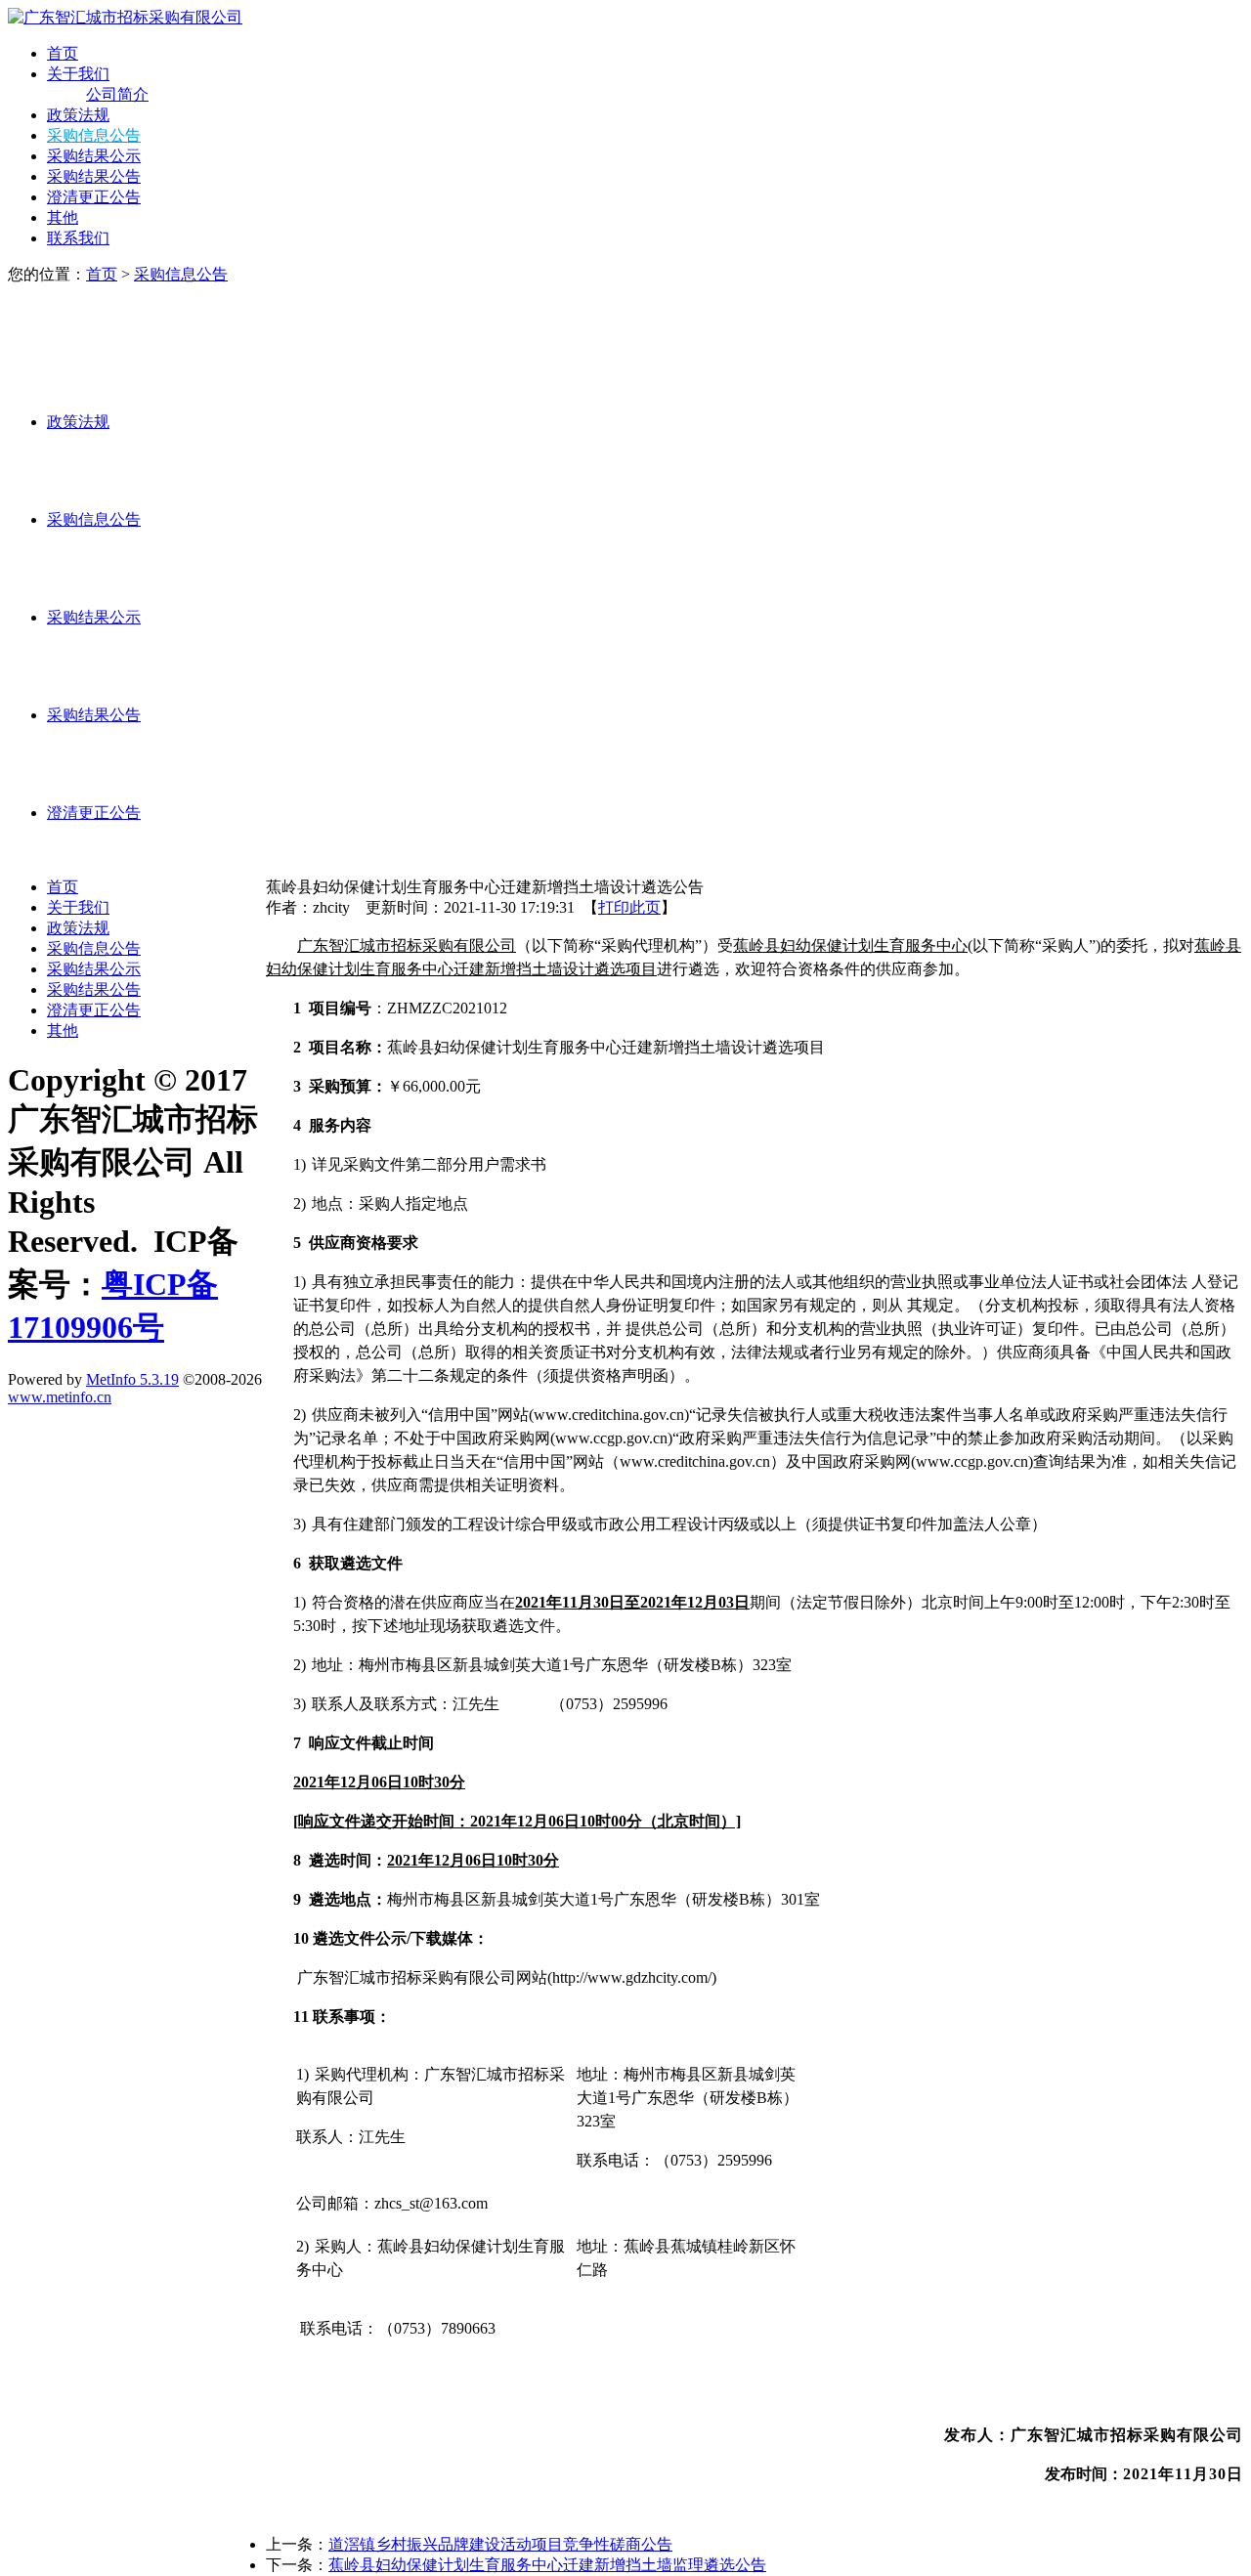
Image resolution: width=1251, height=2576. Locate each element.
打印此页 (629, 907)
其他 (63, 217)
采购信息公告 (94, 135)
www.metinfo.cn (60, 1397)
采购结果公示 (94, 156)
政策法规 (78, 115)
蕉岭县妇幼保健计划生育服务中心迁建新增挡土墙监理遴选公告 (547, 2565)
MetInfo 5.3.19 (132, 1379)
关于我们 (78, 74)
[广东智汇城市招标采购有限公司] (125, 17)
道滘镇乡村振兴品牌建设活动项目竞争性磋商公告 (500, 2544)
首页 (63, 53)
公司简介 (117, 94)
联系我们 (78, 238)
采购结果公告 (94, 176)
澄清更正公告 (94, 197)
